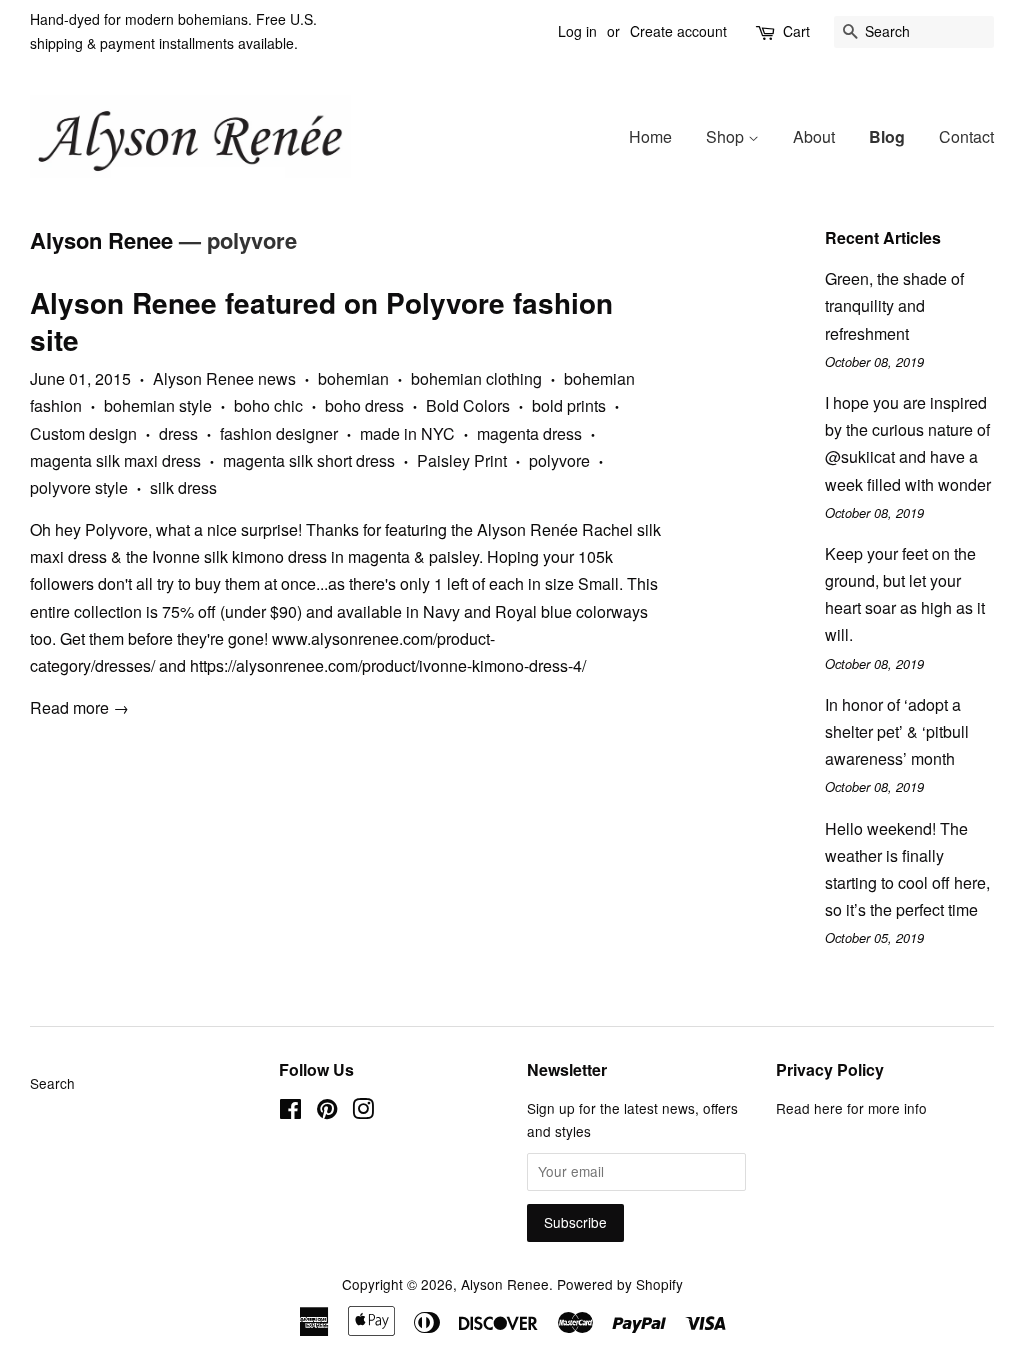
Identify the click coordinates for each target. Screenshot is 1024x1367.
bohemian (353, 378)
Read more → (79, 707)
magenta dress (529, 433)
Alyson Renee (101, 240)
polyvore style (79, 487)
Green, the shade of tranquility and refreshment (894, 305)
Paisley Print (462, 460)
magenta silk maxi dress (115, 460)
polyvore (559, 460)
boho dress (364, 405)
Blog (887, 136)
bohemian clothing (476, 378)
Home (650, 136)
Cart (796, 31)
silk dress (183, 487)
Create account (678, 31)
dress (178, 433)
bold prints (569, 405)
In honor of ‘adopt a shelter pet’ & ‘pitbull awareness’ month (897, 731)
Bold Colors (468, 405)
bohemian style (158, 405)
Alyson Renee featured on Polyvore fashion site (321, 320)
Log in (577, 31)
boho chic (268, 405)
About (814, 136)
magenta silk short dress (309, 460)
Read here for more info (851, 1108)
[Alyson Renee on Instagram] (363, 1112)
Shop (727, 136)
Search (52, 1083)
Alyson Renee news (224, 378)
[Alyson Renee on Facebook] (290, 1112)
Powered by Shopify (620, 1284)
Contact (966, 136)
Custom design (83, 433)
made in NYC (407, 433)
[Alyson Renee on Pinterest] (327, 1112)
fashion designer (279, 433)
